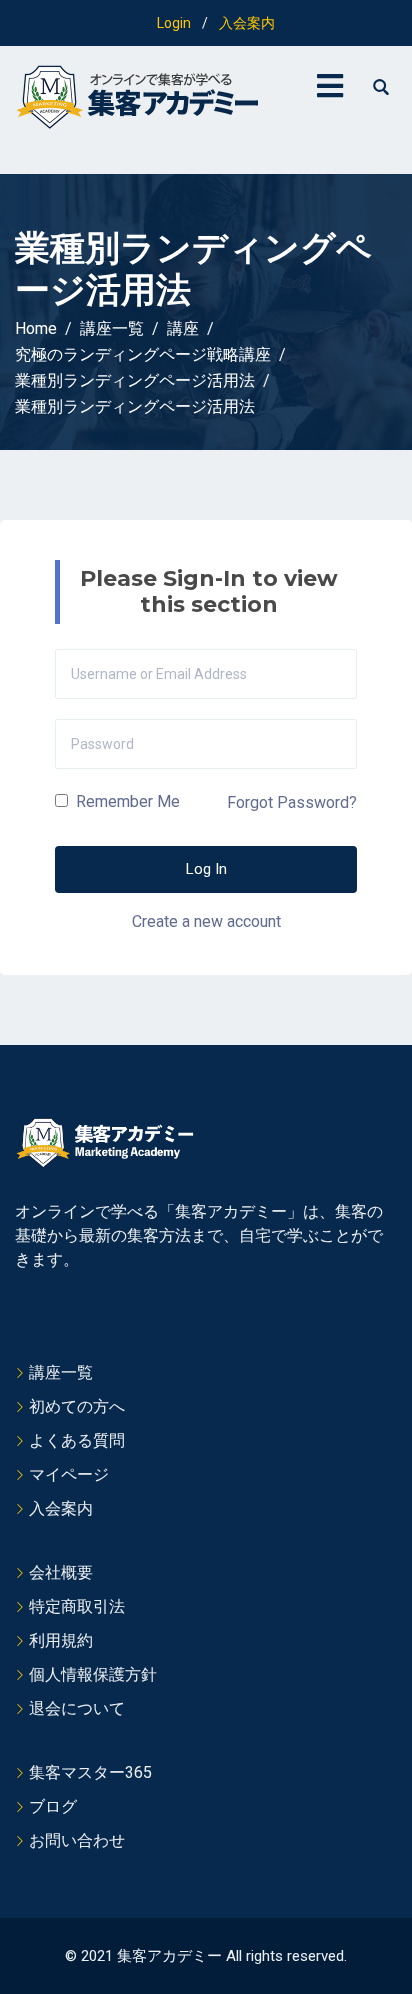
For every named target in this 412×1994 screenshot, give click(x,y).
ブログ (53, 1806)
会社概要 (61, 1572)
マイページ (69, 1474)
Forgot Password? (292, 802)
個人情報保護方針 (93, 1674)
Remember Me (126, 801)
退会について (77, 1708)
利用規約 (61, 1640)
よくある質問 (77, 1440)
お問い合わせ (77, 1840)
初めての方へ (77, 1406)
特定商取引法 (77, 1606)
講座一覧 (61, 1372)
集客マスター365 (90, 1772)
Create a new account (206, 921)
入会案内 (247, 23)
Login (174, 23)
